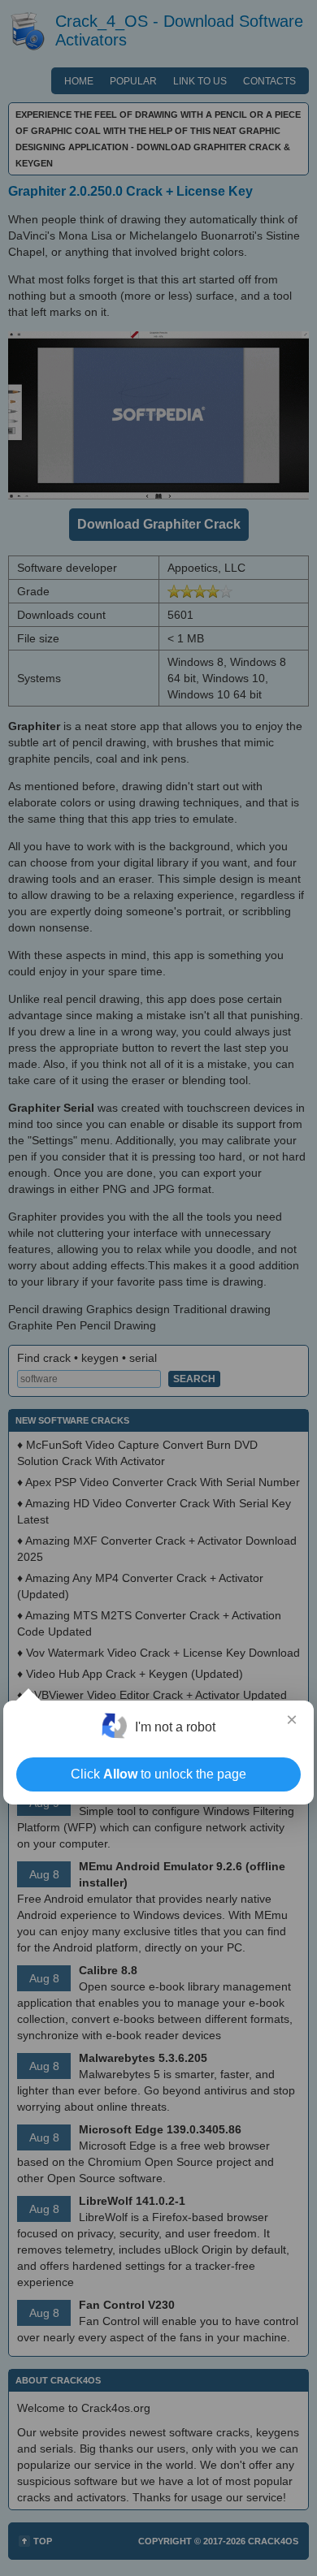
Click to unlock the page (158, 1774)
